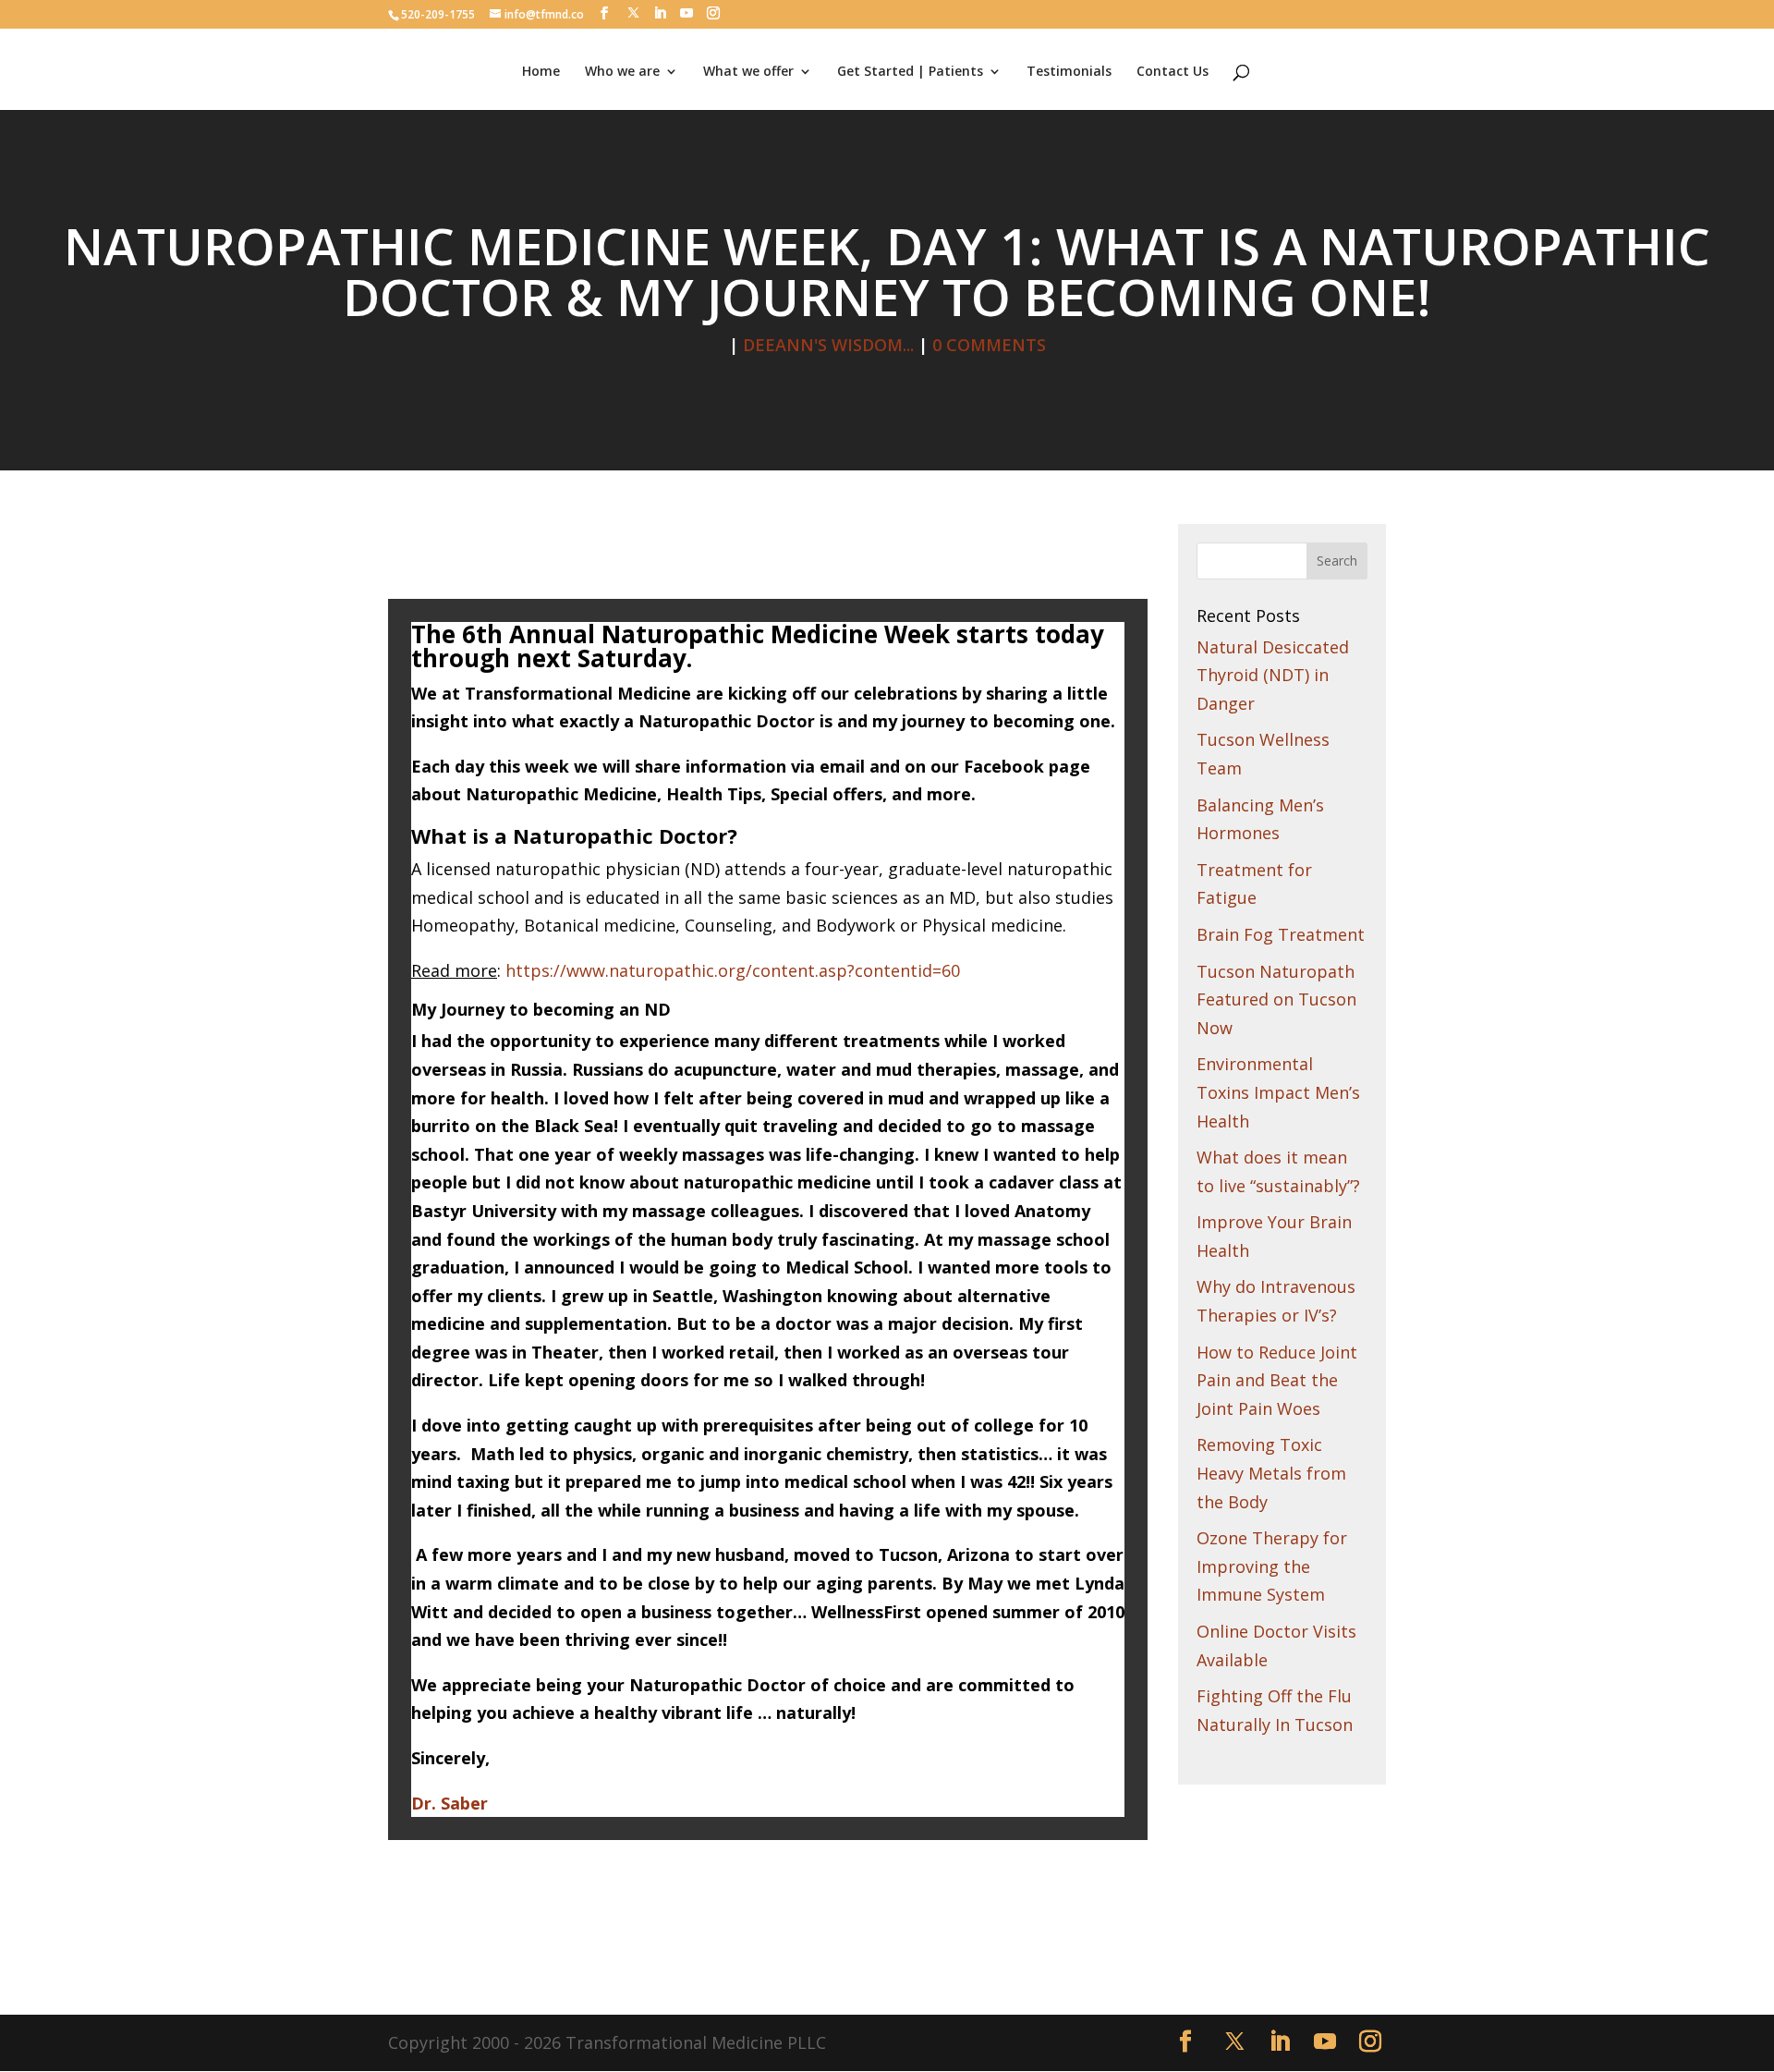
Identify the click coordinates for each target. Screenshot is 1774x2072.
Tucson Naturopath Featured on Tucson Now (1276, 999)
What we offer (748, 72)
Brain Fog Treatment (1281, 934)
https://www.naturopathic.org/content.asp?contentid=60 (733, 970)
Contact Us (1173, 72)
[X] (633, 13)
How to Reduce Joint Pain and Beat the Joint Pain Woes (1277, 1380)
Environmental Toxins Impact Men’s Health (1278, 1092)
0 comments (989, 345)
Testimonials (1069, 72)
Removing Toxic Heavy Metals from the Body (1271, 1473)
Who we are (622, 72)
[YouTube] (687, 13)
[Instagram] (713, 13)
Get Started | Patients (910, 72)
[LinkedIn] (660, 13)
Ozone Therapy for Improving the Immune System (1272, 1566)
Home (541, 72)
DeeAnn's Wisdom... (828, 345)
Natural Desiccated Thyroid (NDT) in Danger (1273, 675)
